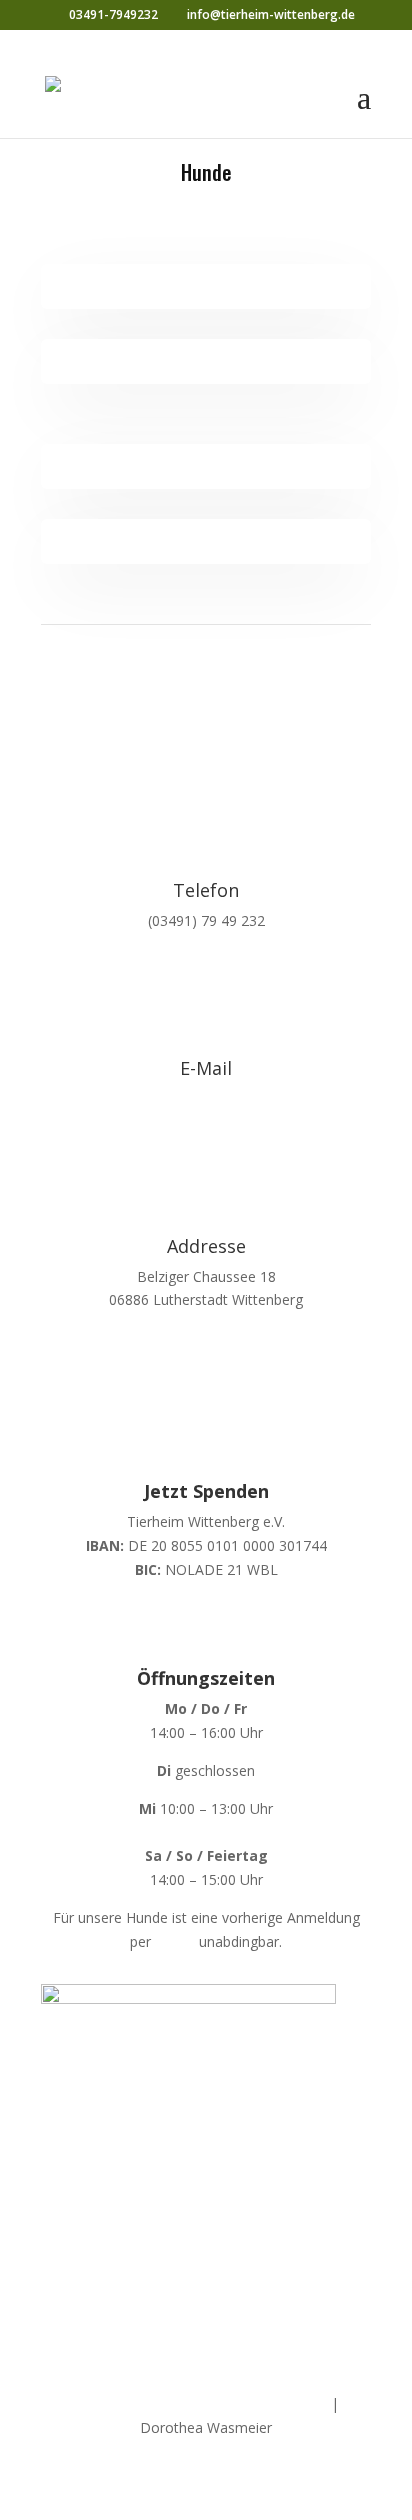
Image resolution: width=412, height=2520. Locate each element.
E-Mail (175, 1941)
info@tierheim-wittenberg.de (206, 1098)
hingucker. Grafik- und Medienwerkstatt (200, 2403)
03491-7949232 (113, 14)
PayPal (206, 1607)
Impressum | (165, 2320)
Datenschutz (251, 2320)
